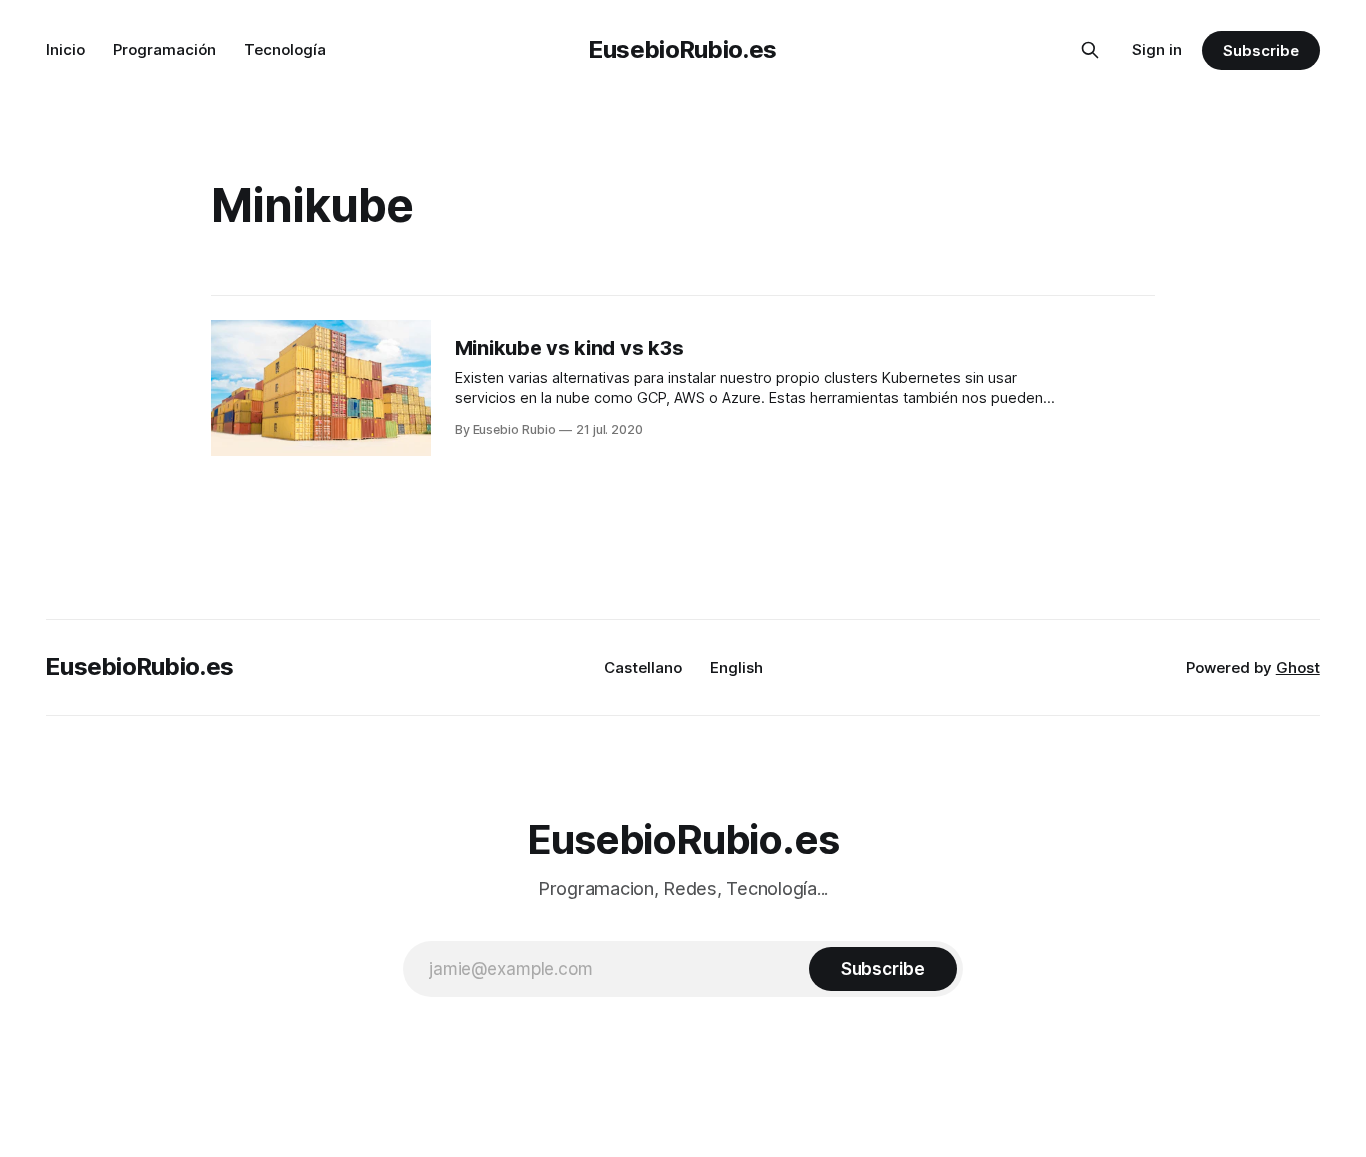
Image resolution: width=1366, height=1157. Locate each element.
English (736, 667)
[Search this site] (1090, 50)
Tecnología (285, 49)
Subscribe (1260, 50)
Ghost (1298, 667)
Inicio (65, 49)
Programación (164, 49)
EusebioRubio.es (683, 49)
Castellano (643, 667)
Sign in (1157, 49)
